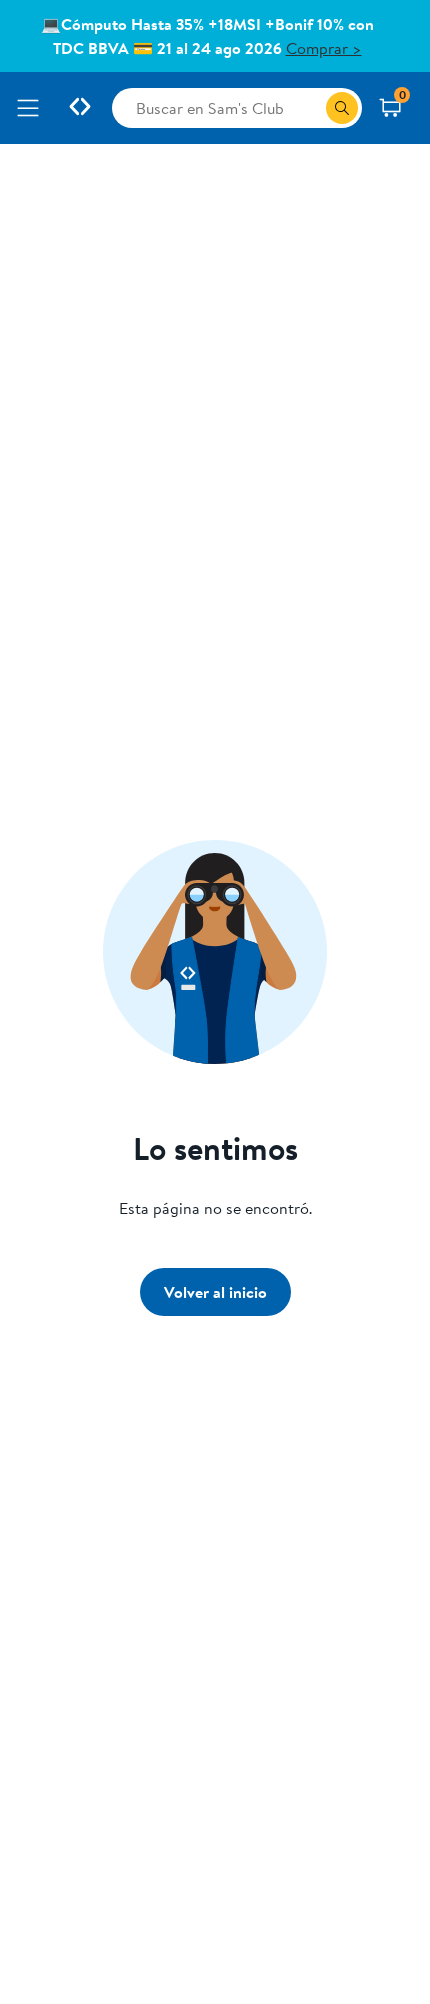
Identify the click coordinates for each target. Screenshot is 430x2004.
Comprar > (324, 48)
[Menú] (32, 108)
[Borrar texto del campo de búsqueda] (310, 108)
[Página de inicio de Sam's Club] (80, 108)
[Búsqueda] (342, 108)
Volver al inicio (215, 1292)
